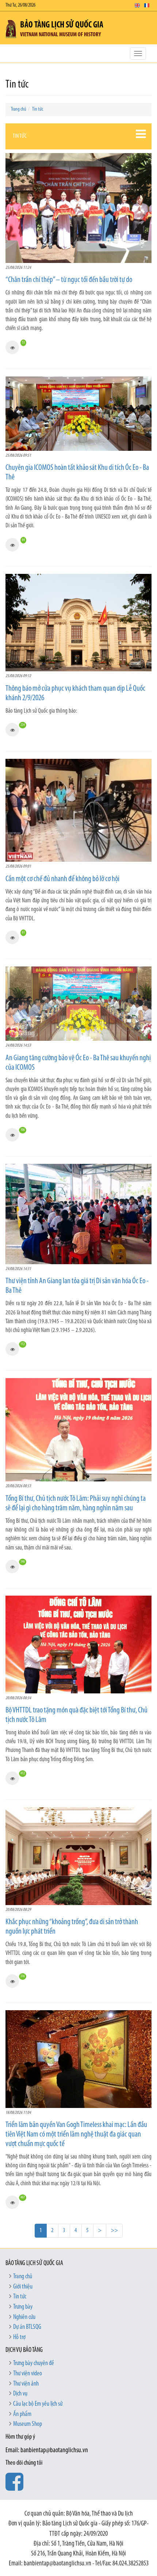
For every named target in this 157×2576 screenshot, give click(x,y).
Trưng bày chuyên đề (34, 2364)
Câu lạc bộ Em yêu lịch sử (38, 2404)
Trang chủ (19, 109)
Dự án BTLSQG (27, 2327)
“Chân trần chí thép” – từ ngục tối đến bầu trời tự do (69, 280)
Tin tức (38, 109)
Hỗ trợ (19, 2338)
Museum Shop (28, 2424)
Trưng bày (23, 2307)
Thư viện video (28, 2374)
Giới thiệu (23, 2287)
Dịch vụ (20, 2394)
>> (114, 2230)
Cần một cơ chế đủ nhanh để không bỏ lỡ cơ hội (62, 879)
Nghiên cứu (24, 2317)
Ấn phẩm (22, 2414)
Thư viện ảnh (26, 2384)
